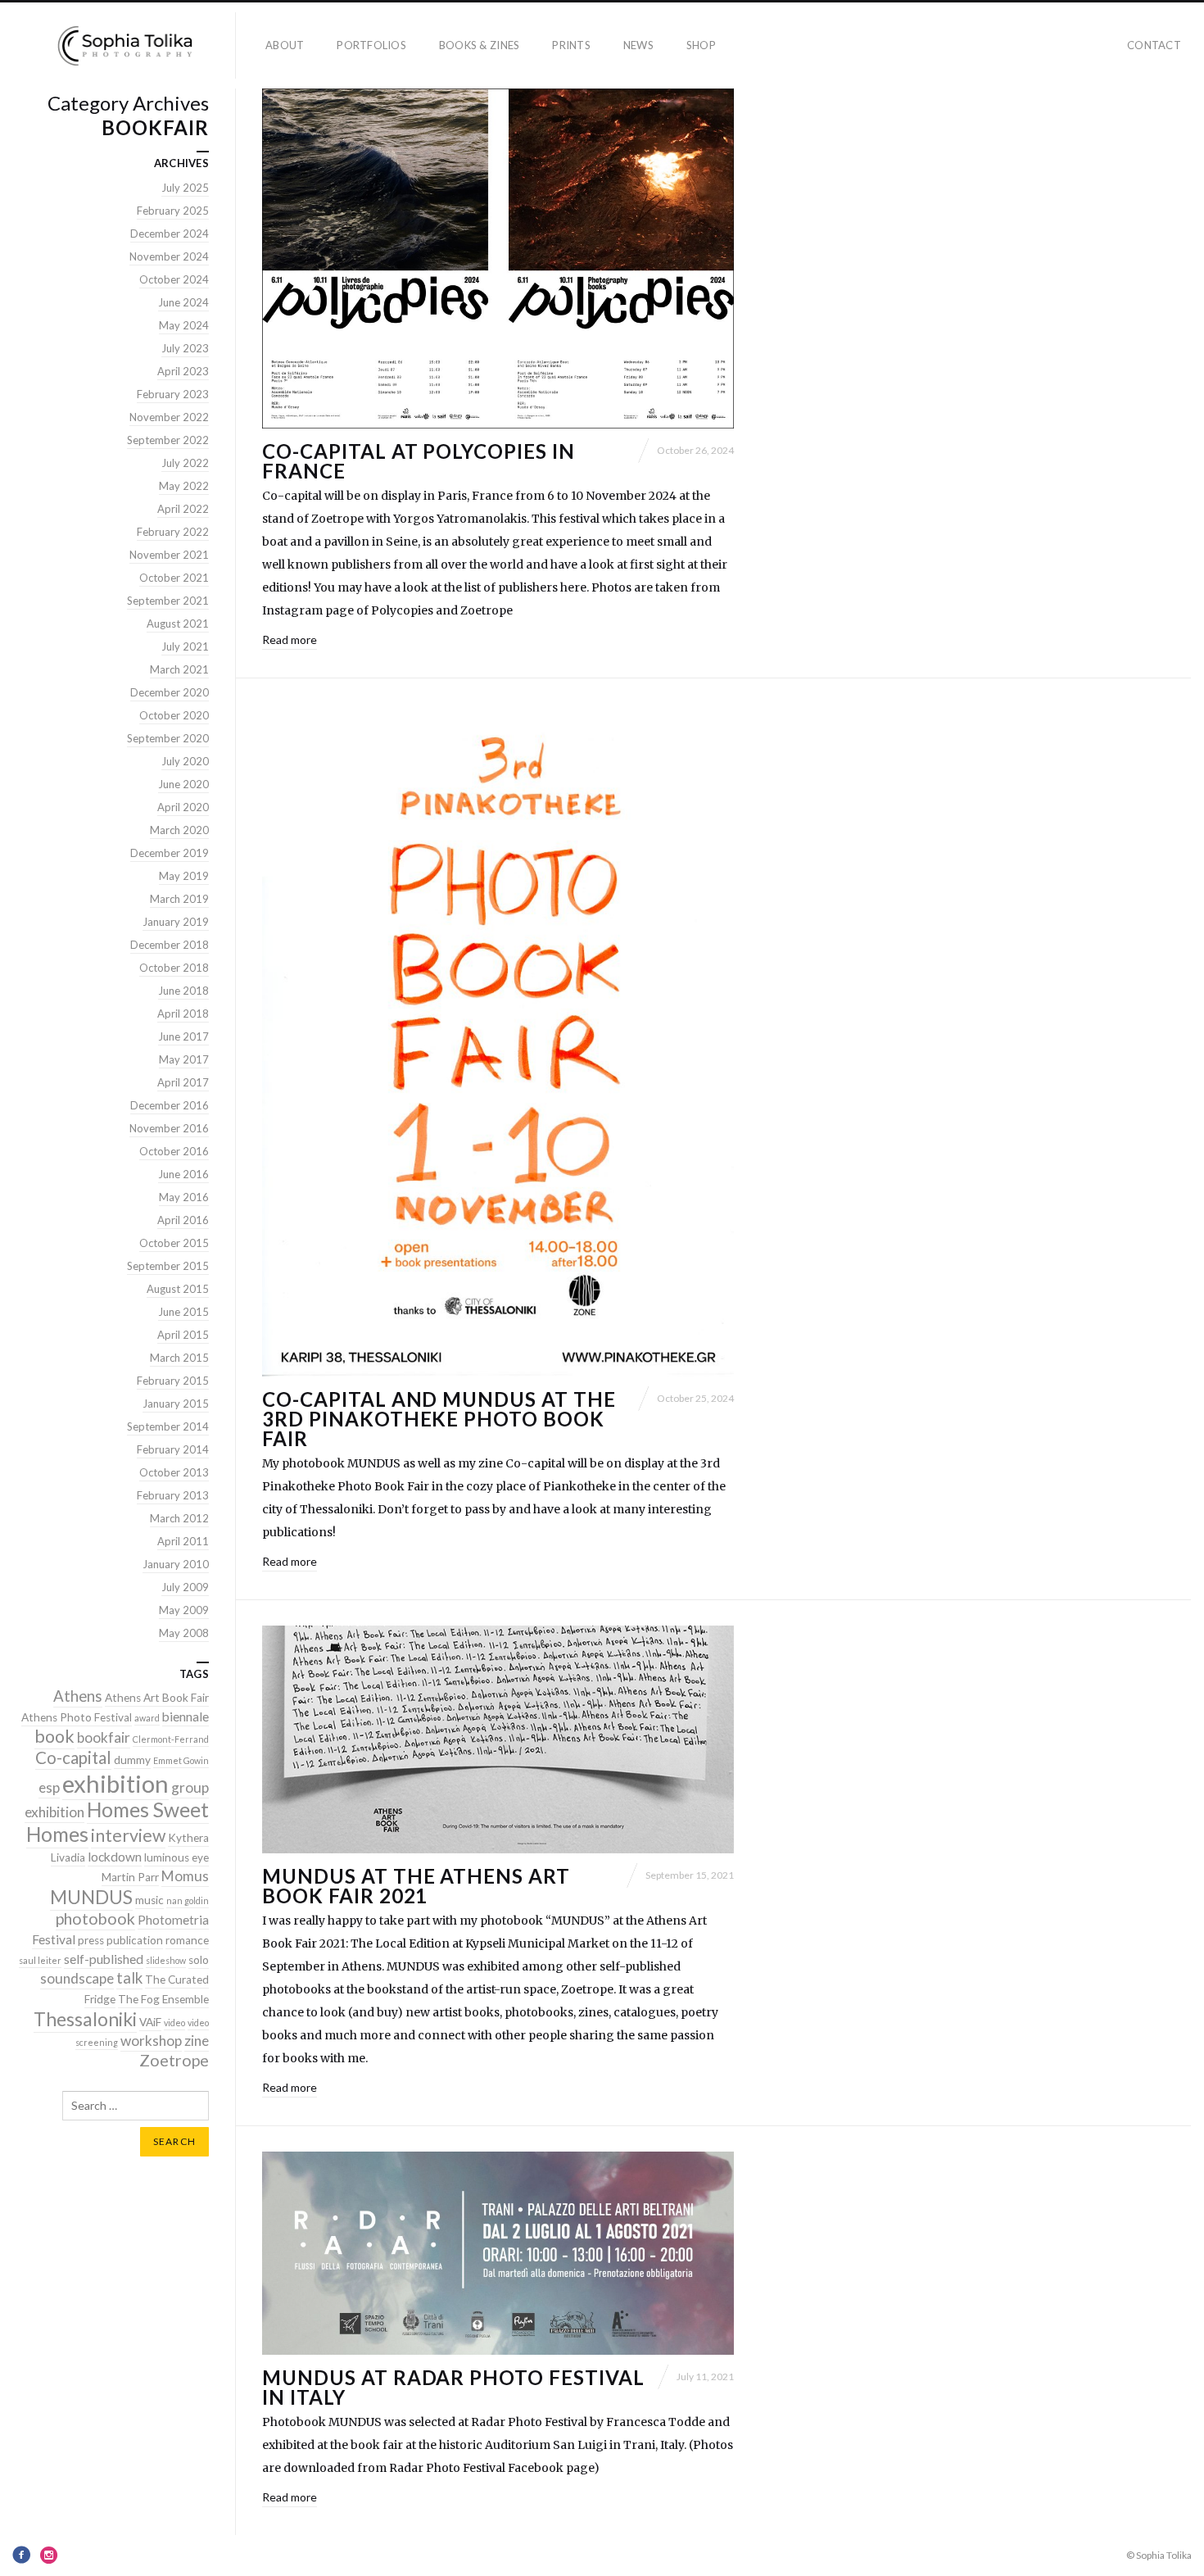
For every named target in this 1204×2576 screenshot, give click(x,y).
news (638, 45)
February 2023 (173, 394)
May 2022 (184, 486)
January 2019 (176, 922)
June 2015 (183, 1312)
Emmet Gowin (181, 1760)
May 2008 (184, 1633)
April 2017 (183, 1082)
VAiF (150, 2022)
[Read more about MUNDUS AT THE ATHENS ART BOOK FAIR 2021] (498, 1739)
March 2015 (179, 1358)
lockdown (115, 1857)
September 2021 (168, 601)
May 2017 (184, 1059)
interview (128, 1835)
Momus (185, 1876)
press (91, 1940)
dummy (132, 1760)
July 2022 (185, 463)
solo (199, 1960)
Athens (78, 1696)
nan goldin (188, 1900)
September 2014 (168, 1426)
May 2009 (184, 1610)
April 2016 (183, 1220)
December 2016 (170, 1105)
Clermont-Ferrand (171, 1739)
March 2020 (179, 830)
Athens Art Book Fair (157, 1698)
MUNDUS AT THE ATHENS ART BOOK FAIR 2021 (416, 1886)
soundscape (77, 1978)
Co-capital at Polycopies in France (419, 461)
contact (1154, 45)
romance (187, 1940)
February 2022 (173, 532)
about (285, 45)
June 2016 (183, 1174)
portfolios (371, 45)
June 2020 (183, 784)
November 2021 (169, 555)
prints (571, 45)
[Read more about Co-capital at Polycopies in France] (498, 259)
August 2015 (178, 1289)
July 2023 (185, 348)
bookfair (104, 1737)
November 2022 (169, 417)
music (149, 1900)
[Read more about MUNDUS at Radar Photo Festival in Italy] (498, 2253)
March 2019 (179, 899)
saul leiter (40, 1960)
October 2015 (174, 1243)
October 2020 (174, 715)
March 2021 (179, 669)
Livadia (68, 1857)
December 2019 (170, 853)
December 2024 (170, 234)
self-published (104, 1959)
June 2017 (183, 1036)
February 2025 (173, 211)
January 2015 (176, 1404)
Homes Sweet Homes (118, 1822)
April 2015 (183, 1335)
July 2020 (185, 761)
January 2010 (176, 1564)
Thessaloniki (85, 2019)
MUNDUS (91, 1897)
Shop (701, 45)
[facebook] (21, 2555)
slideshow (166, 1960)
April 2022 (183, 509)
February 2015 (173, 1381)
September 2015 (168, 1266)
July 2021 (185, 646)
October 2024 (174, 279)
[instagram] (49, 2555)
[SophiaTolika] (124, 45)
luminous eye (177, 1857)
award (147, 1718)
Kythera (188, 1838)
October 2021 (174, 578)
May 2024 (184, 325)
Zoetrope (174, 2060)
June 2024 (183, 302)
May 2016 (184, 1197)
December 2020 (170, 692)
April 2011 (183, 1541)
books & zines (479, 45)
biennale (186, 1717)
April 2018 (183, 1014)
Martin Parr (130, 1877)
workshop (151, 2041)
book (54, 1736)
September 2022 (168, 440)
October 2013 (174, 1472)
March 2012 (179, 1518)
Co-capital (73, 1757)
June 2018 (183, 991)
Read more (290, 639)
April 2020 (183, 807)
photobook (95, 1918)
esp (49, 1787)
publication (135, 1940)
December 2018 (170, 945)
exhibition (115, 1783)
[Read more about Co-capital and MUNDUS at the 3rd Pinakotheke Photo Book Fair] (498, 1040)
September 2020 (168, 738)
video (174, 2023)
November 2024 (169, 256)
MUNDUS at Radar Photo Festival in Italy (453, 2387)
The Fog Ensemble (163, 1999)
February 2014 (173, 1449)
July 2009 (185, 1587)
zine (197, 2041)
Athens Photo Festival (77, 1717)
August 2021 (178, 624)
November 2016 (169, 1128)
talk (129, 1978)
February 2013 (173, 1495)
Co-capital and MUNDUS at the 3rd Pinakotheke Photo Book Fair (439, 1419)
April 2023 (183, 371)
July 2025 (185, 188)
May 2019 (184, 876)
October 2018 (174, 968)
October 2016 (174, 1151)
